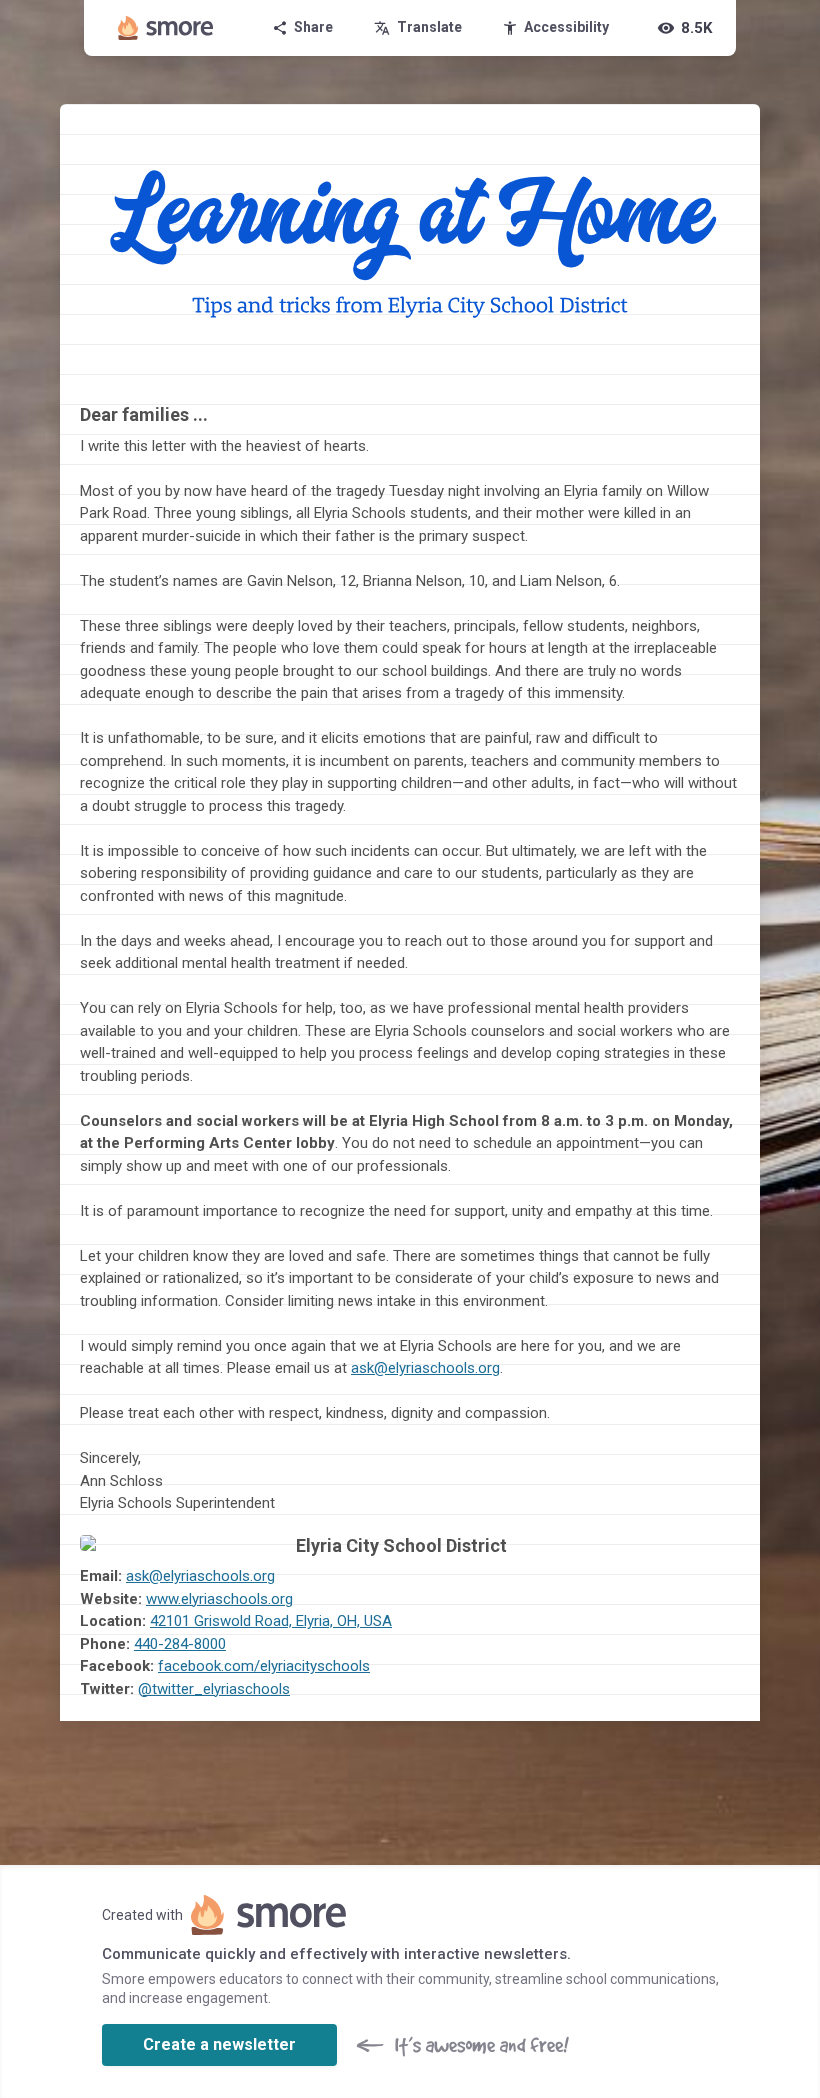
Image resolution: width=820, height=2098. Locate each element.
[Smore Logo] (166, 28)
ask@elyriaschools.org (425, 1368)
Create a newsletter (219, 2044)
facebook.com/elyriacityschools (264, 1666)
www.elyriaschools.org (219, 1599)
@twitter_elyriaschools (214, 1689)
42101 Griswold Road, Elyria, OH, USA (271, 1621)
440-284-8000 (180, 1644)
